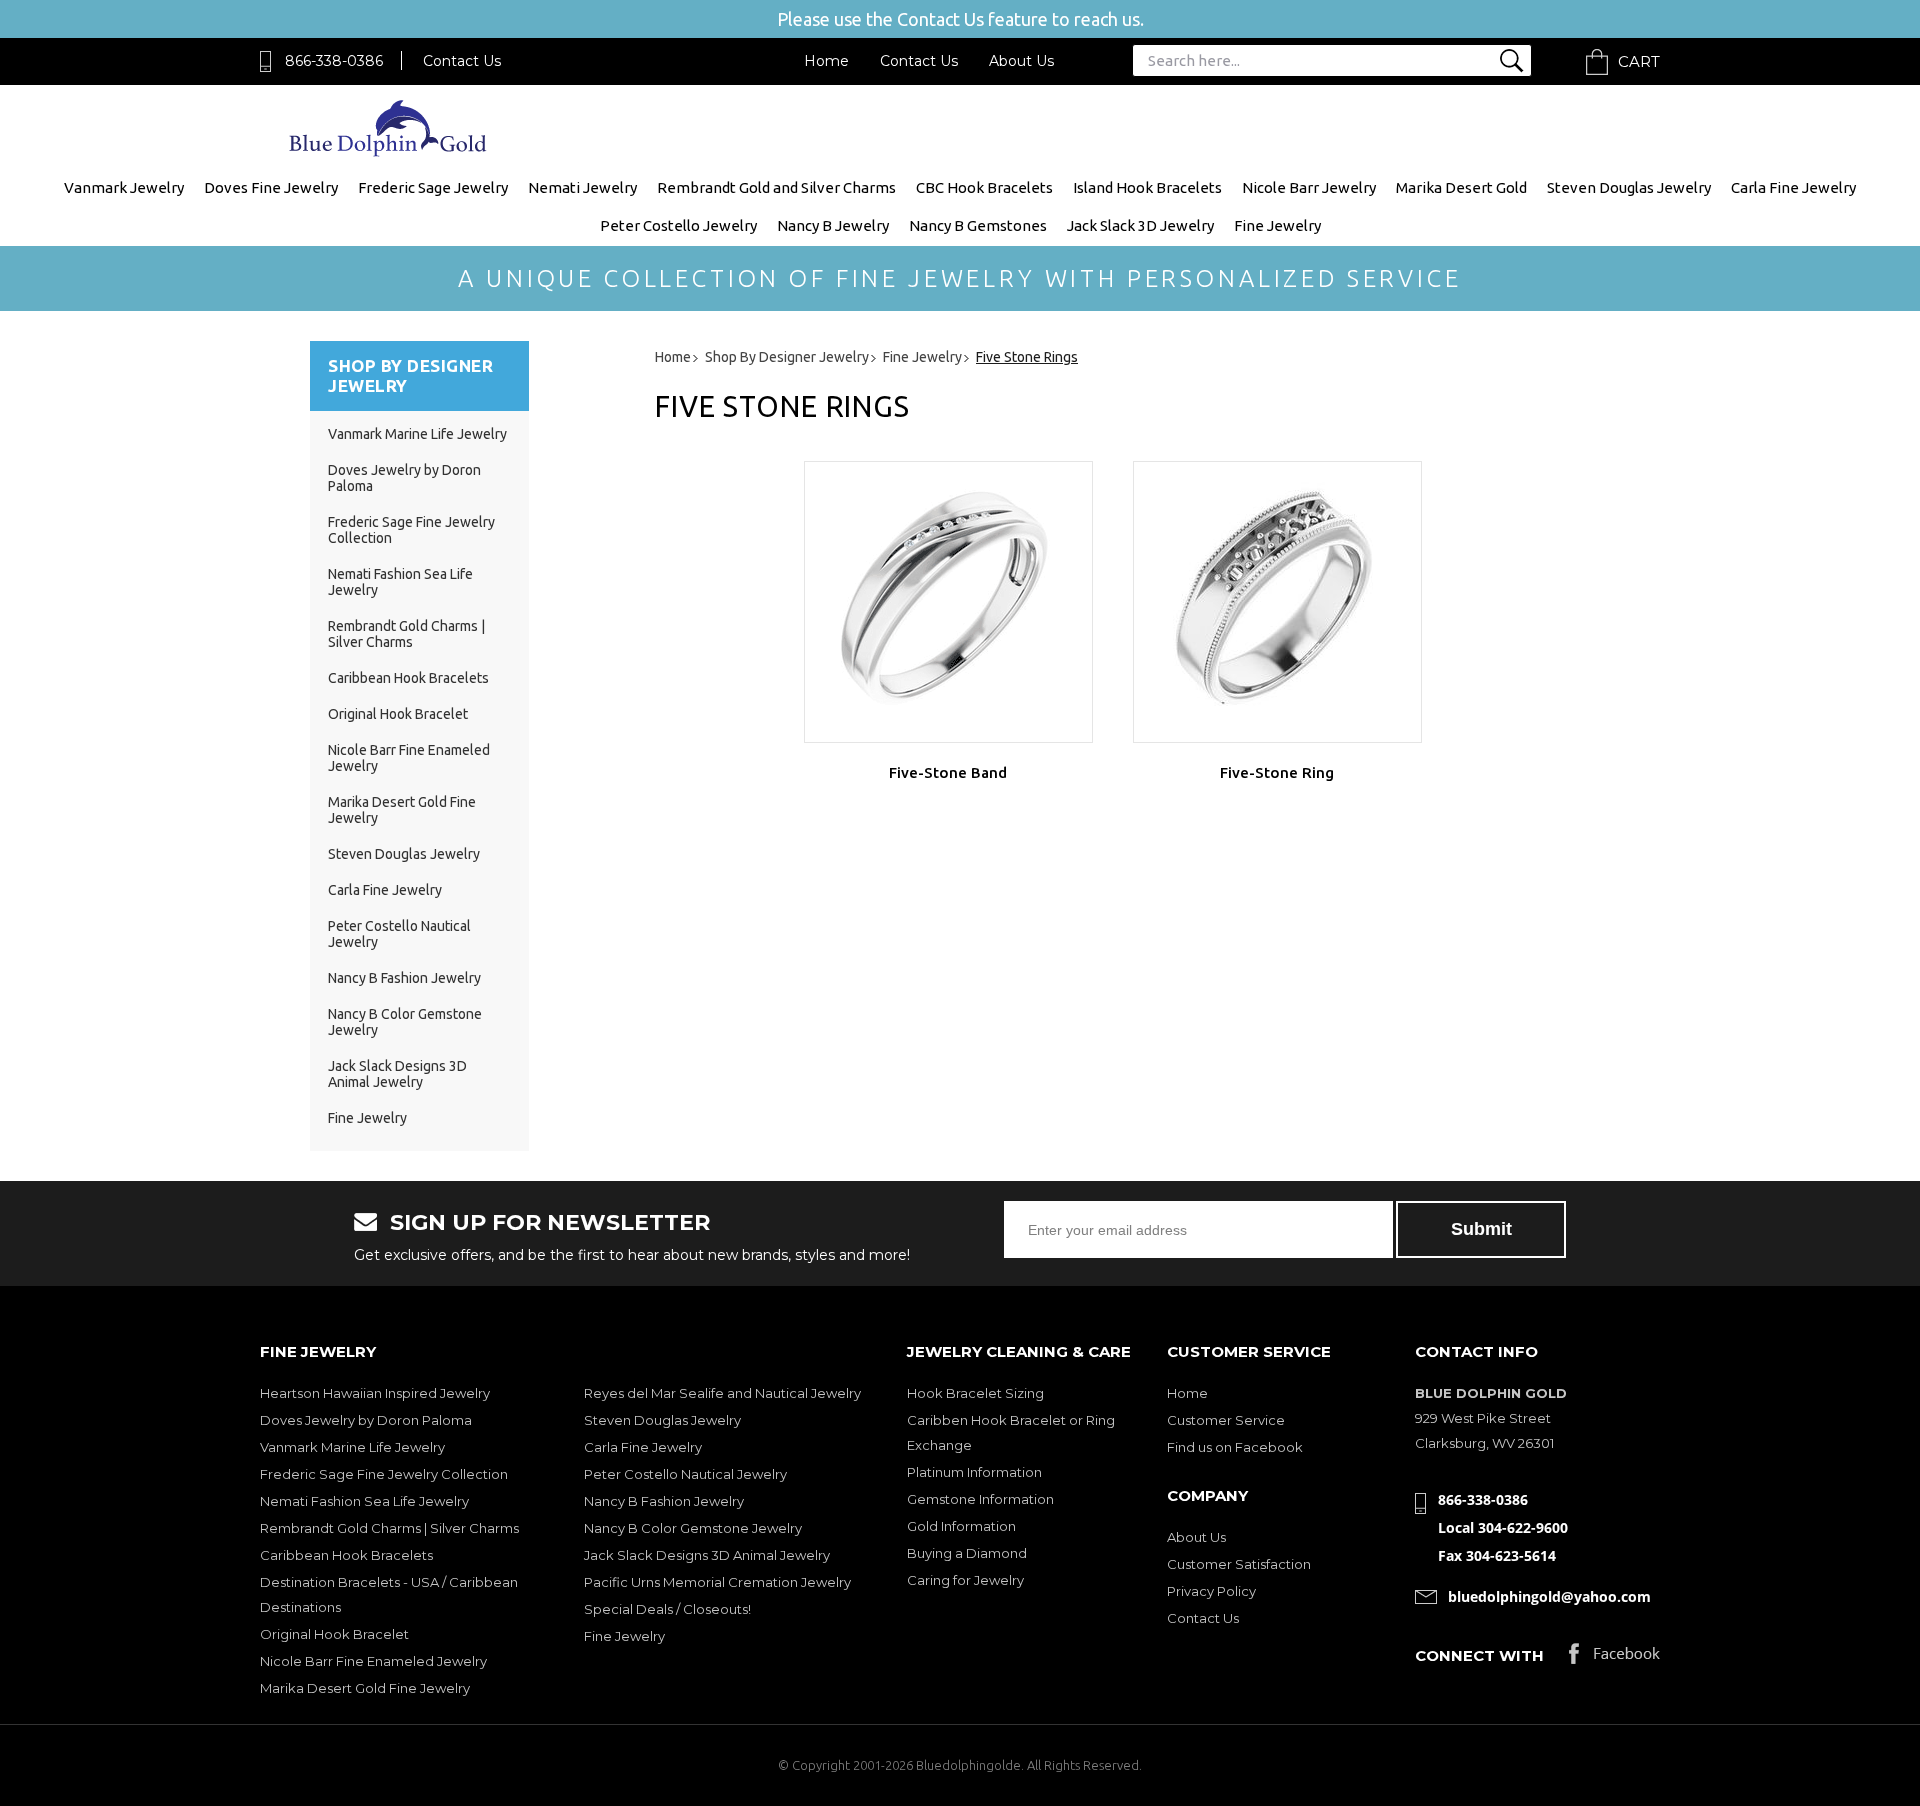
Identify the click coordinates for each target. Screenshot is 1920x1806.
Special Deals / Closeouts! (667, 1609)
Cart (1639, 61)
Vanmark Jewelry (124, 187)
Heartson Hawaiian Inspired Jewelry (375, 1393)
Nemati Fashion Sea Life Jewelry (364, 1501)
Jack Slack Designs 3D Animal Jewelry (397, 1074)
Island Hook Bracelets (1147, 187)
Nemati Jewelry (582, 187)
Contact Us (462, 61)
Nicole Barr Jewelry (1309, 187)
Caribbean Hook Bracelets (408, 678)
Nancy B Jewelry (833, 225)
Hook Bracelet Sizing (975, 1393)
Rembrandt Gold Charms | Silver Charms (406, 634)
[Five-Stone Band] (948, 602)
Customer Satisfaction (1239, 1564)
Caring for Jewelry (965, 1580)
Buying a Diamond (967, 1553)
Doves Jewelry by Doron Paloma (366, 1420)
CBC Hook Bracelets (984, 187)
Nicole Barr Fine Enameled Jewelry (373, 1661)
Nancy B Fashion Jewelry (404, 978)
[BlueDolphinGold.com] (389, 151)
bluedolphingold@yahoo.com (1549, 1596)
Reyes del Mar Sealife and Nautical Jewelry (722, 1393)
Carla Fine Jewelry (1793, 187)
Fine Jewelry (1277, 225)
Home (826, 61)
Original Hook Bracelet (398, 714)
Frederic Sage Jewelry (433, 187)
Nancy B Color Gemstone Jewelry (693, 1528)
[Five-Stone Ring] (1277, 602)
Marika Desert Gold (1461, 187)
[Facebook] (1614, 1658)
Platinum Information (974, 1472)
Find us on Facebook (1235, 1447)
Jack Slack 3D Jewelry (1140, 225)
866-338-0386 (334, 61)
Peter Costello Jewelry (678, 225)
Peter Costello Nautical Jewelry (685, 1474)
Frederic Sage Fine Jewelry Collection (384, 1474)
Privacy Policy (1211, 1591)
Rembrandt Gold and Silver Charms (776, 187)
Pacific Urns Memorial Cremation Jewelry (717, 1582)
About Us (1021, 61)
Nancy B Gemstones (978, 225)
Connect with (1479, 1655)
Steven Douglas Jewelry (1629, 187)
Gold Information (961, 1526)
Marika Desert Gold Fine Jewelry (365, 1688)
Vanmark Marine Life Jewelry (417, 434)
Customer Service (1226, 1420)
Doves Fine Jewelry (271, 187)
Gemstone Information (980, 1499)
